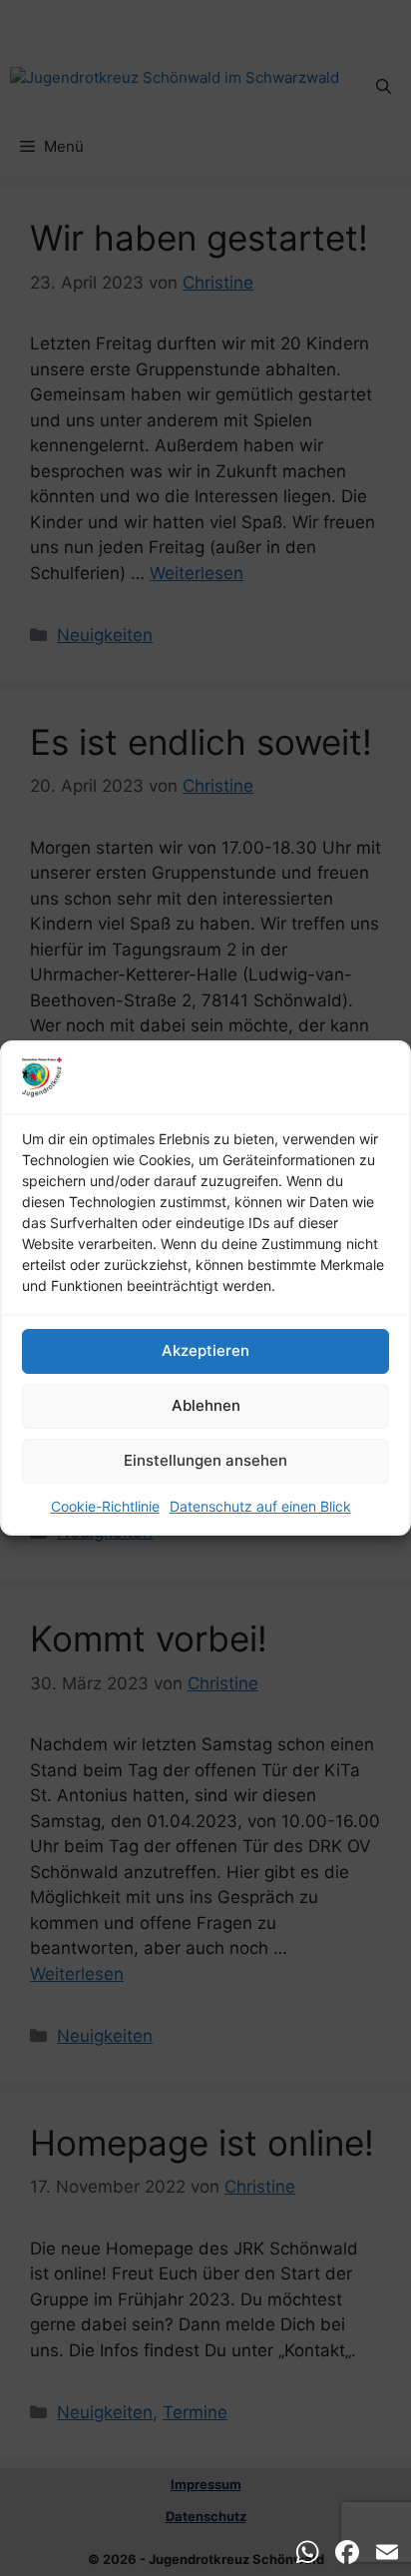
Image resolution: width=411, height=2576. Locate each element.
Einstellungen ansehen (205, 1460)
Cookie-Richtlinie (105, 1506)
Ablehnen (206, 1405)
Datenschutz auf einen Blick (260, 1506)
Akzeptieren (205, 1350)
